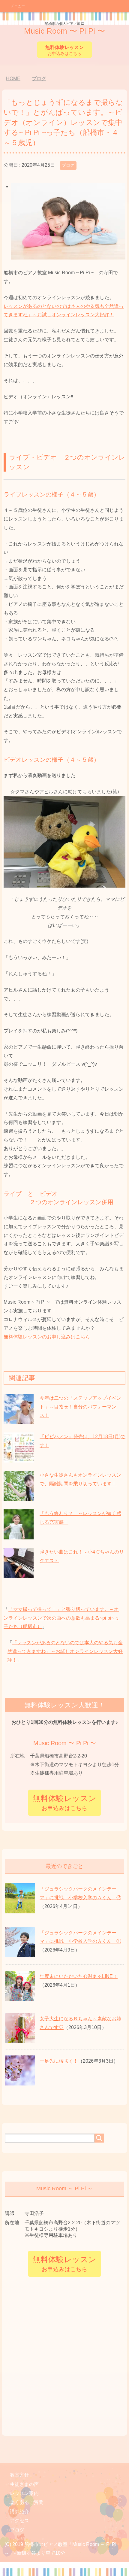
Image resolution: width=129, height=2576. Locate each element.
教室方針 (19, 2475)
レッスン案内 (24, 2493)
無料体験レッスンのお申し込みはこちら (47, 1337)
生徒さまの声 (24, 2484)
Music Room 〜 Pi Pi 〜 (64, 29)
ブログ (68, 165)
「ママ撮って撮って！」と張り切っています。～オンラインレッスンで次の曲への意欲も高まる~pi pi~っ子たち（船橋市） (61, 1618)
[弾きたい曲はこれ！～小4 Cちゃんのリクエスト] (19, 1574)
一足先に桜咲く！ (59, 2061)
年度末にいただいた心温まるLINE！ (79, 1976)
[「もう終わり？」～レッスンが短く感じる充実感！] (19, 1536)
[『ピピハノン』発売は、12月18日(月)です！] (19, 1459)
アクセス (19, 2521)
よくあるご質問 (27, 2502)
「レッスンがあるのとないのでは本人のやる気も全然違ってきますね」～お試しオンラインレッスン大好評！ (65, 1651)
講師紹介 (19, 2512)
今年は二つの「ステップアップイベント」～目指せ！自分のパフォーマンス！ (80, 1407)
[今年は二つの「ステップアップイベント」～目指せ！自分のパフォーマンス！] (19, 1420)
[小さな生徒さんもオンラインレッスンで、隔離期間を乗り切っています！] (19, 1497)
